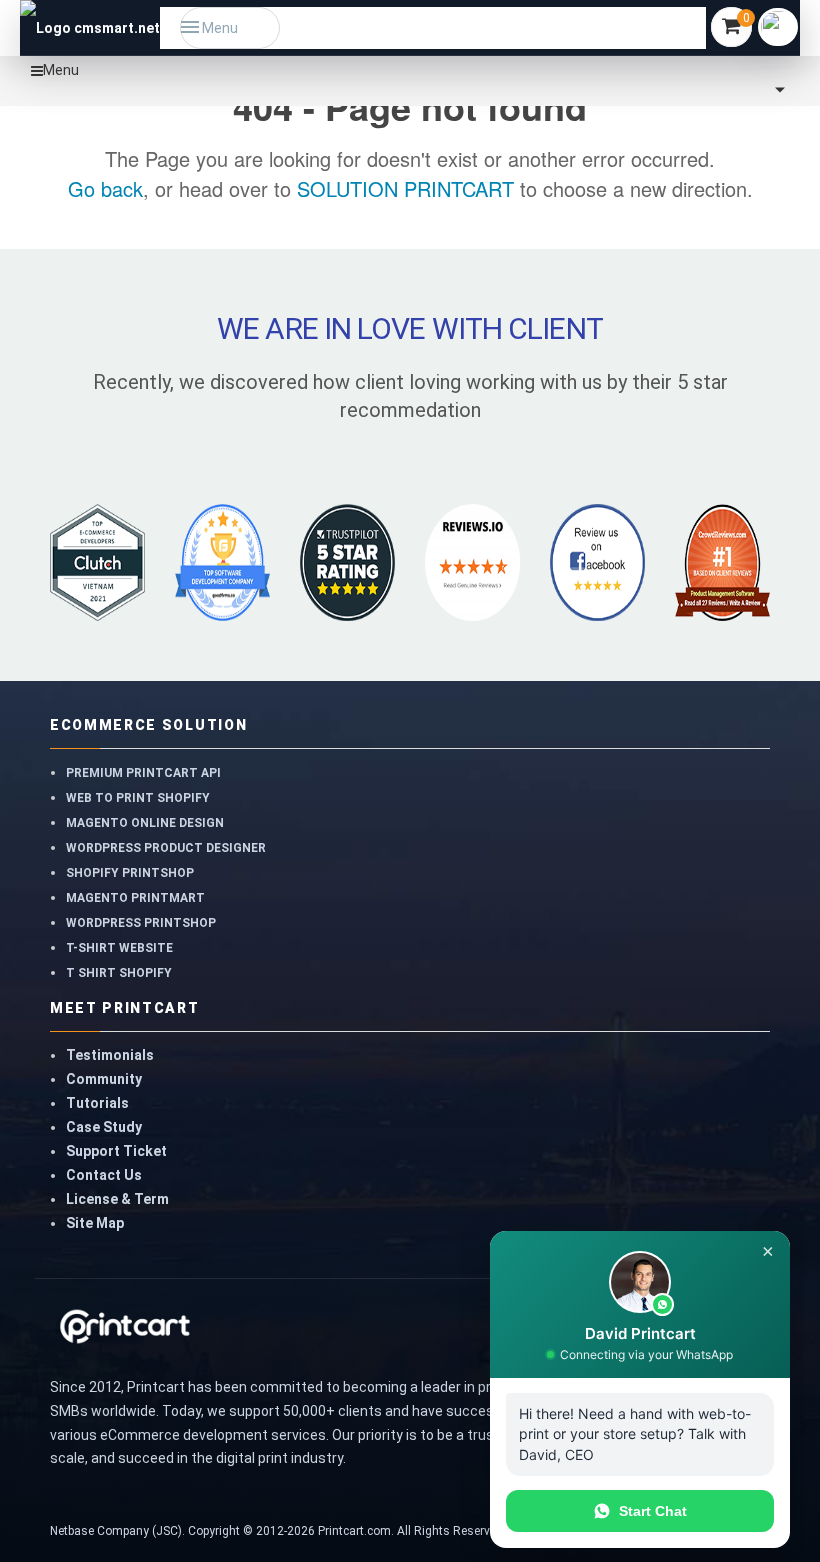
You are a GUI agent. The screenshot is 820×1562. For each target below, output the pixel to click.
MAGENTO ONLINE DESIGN (145, 823)
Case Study (104, 1127)
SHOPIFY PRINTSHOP (130, 873)
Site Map (95, 1223)
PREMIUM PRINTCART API (143, 773)
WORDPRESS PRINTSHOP (141, 923)
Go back (105, 188)
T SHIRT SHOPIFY (119, 973)
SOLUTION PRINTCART (405, 188)
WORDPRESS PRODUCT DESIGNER (166, 848)
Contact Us (104, 1175)
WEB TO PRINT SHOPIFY (138, 798)
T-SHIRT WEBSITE (119, 948)
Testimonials (110, 1055)
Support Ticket (116, 1151)
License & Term (117, 1199)
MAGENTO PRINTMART (135, 898)
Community (104, 1079)
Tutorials (97, 1103)
